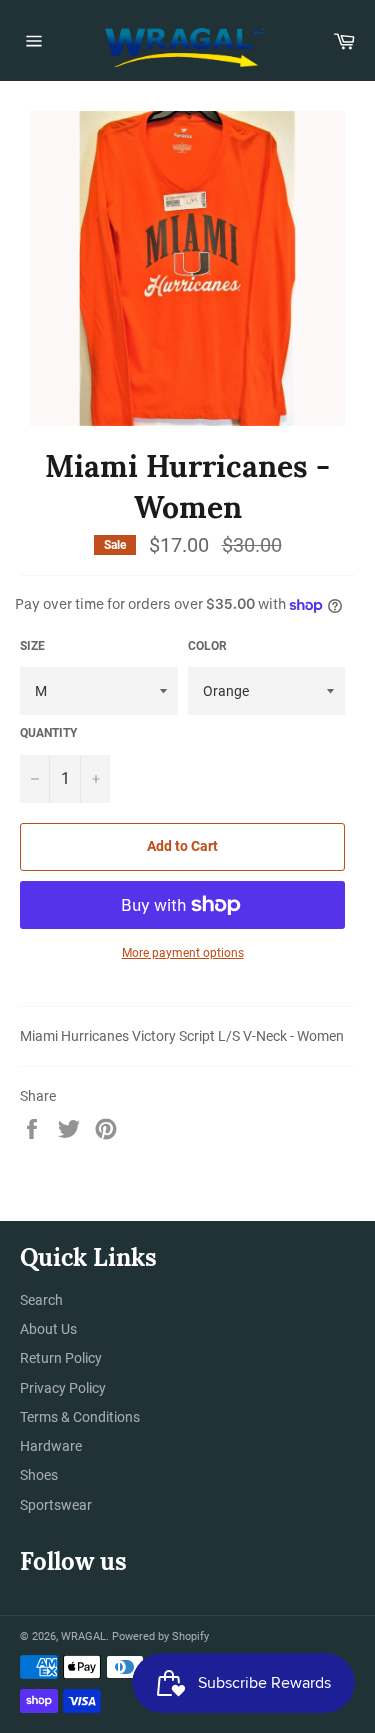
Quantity (48, 733)
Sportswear (56, 1505)
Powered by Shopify (160, 1636)
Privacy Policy (63, 1388)
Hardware (51, 1446)
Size (32, 646)
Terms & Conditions (80, 1417)
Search (41, 1300)
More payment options (183, 953)
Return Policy (61, 1358)
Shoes (39, 1475)
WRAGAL (83, 1636)
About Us (48, 1329)
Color (207, 646)
